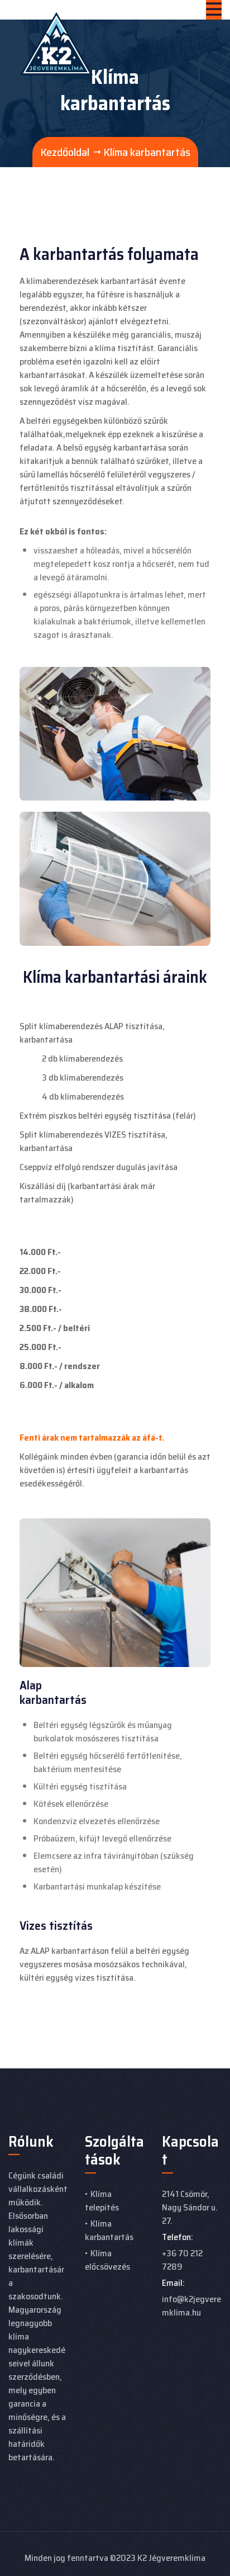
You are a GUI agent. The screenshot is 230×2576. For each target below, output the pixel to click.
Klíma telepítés (102, 2201)
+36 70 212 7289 (182, 2260)
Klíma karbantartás (109, 2230)
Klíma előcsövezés (107, 2260)
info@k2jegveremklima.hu (191, 2306)
